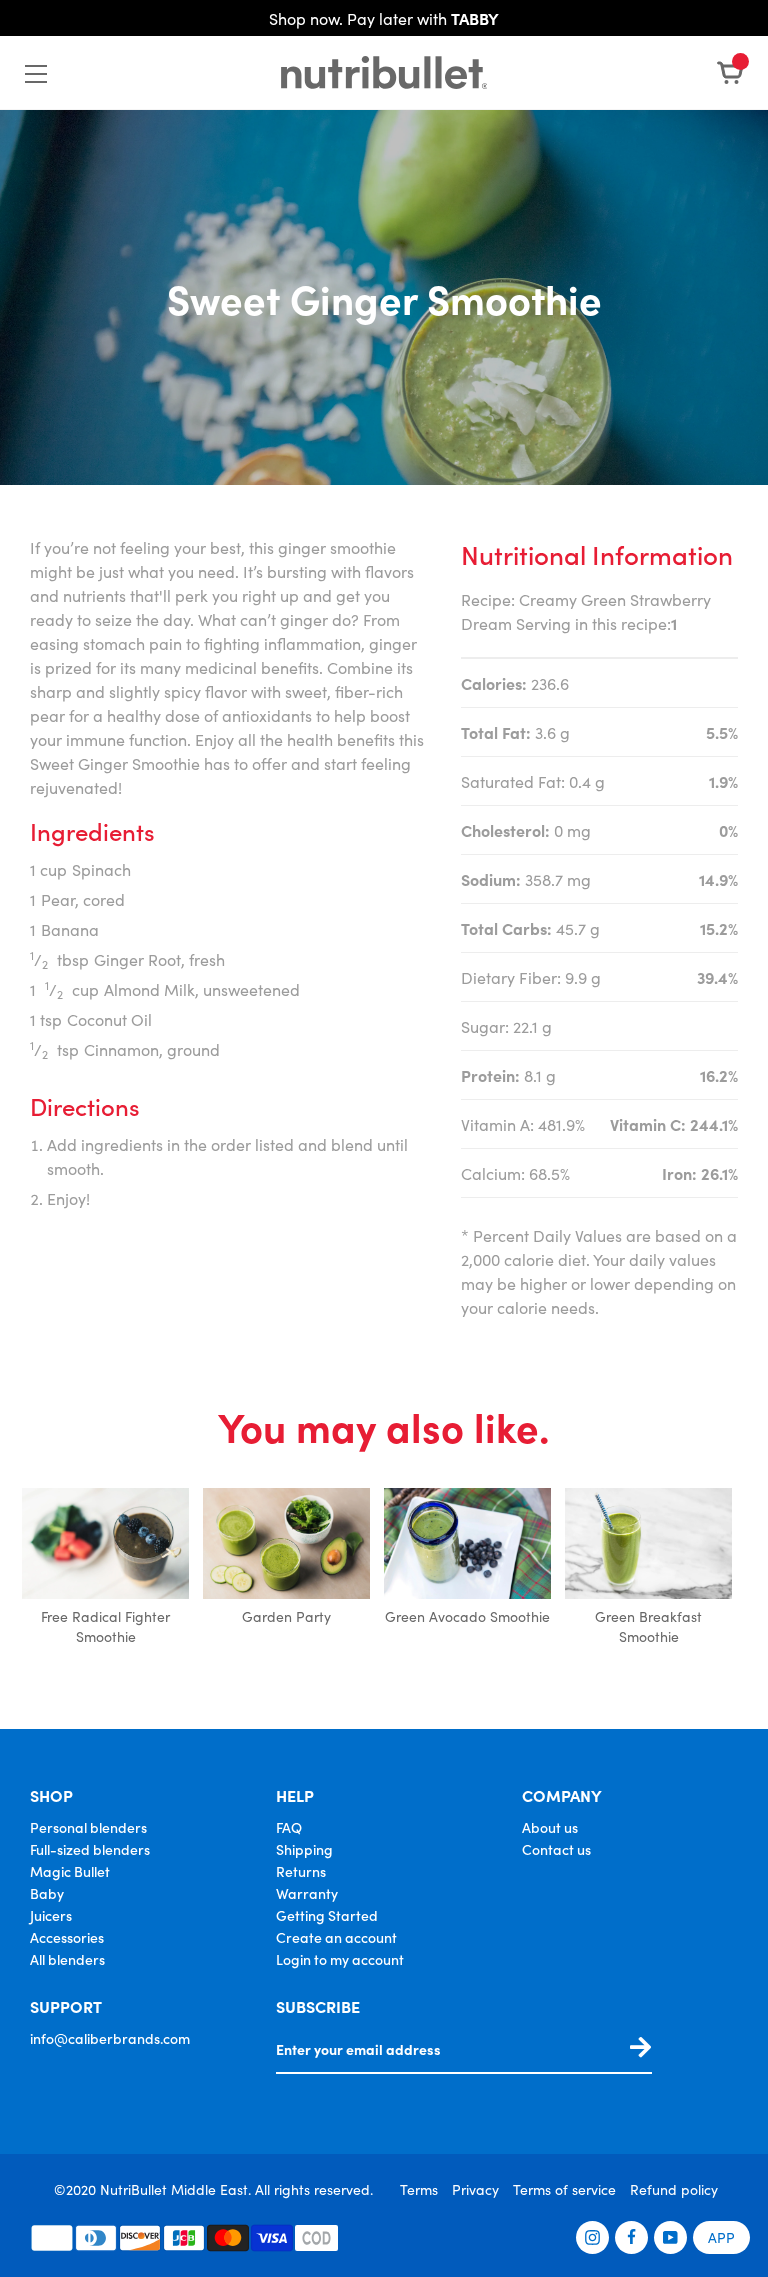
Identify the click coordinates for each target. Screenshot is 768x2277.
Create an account (336, 1937)
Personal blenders (88, 1827)
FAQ (289, 1827)
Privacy (475, 2189)
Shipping (304, 1849)
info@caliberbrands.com (110, 2038)
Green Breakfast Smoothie (648, 1626)
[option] (105, 1568)
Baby (47, 1893)
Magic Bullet (70, 1871)
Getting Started (327, 1915)
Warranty (307, 1893)
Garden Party (286, 1616)
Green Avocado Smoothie (467, 1616)
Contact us (556, 1849)
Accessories (67, 1937)
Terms (419, 2189)
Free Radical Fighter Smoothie (105, 1626)
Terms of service (564, 2189)
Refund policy (674, 2189)
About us (550, 1827)
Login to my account (340, 1959)
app (721, 2237)
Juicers (51, 1915)
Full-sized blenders (90, 1849)
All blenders (67, 1959)
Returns (301, 1871)
